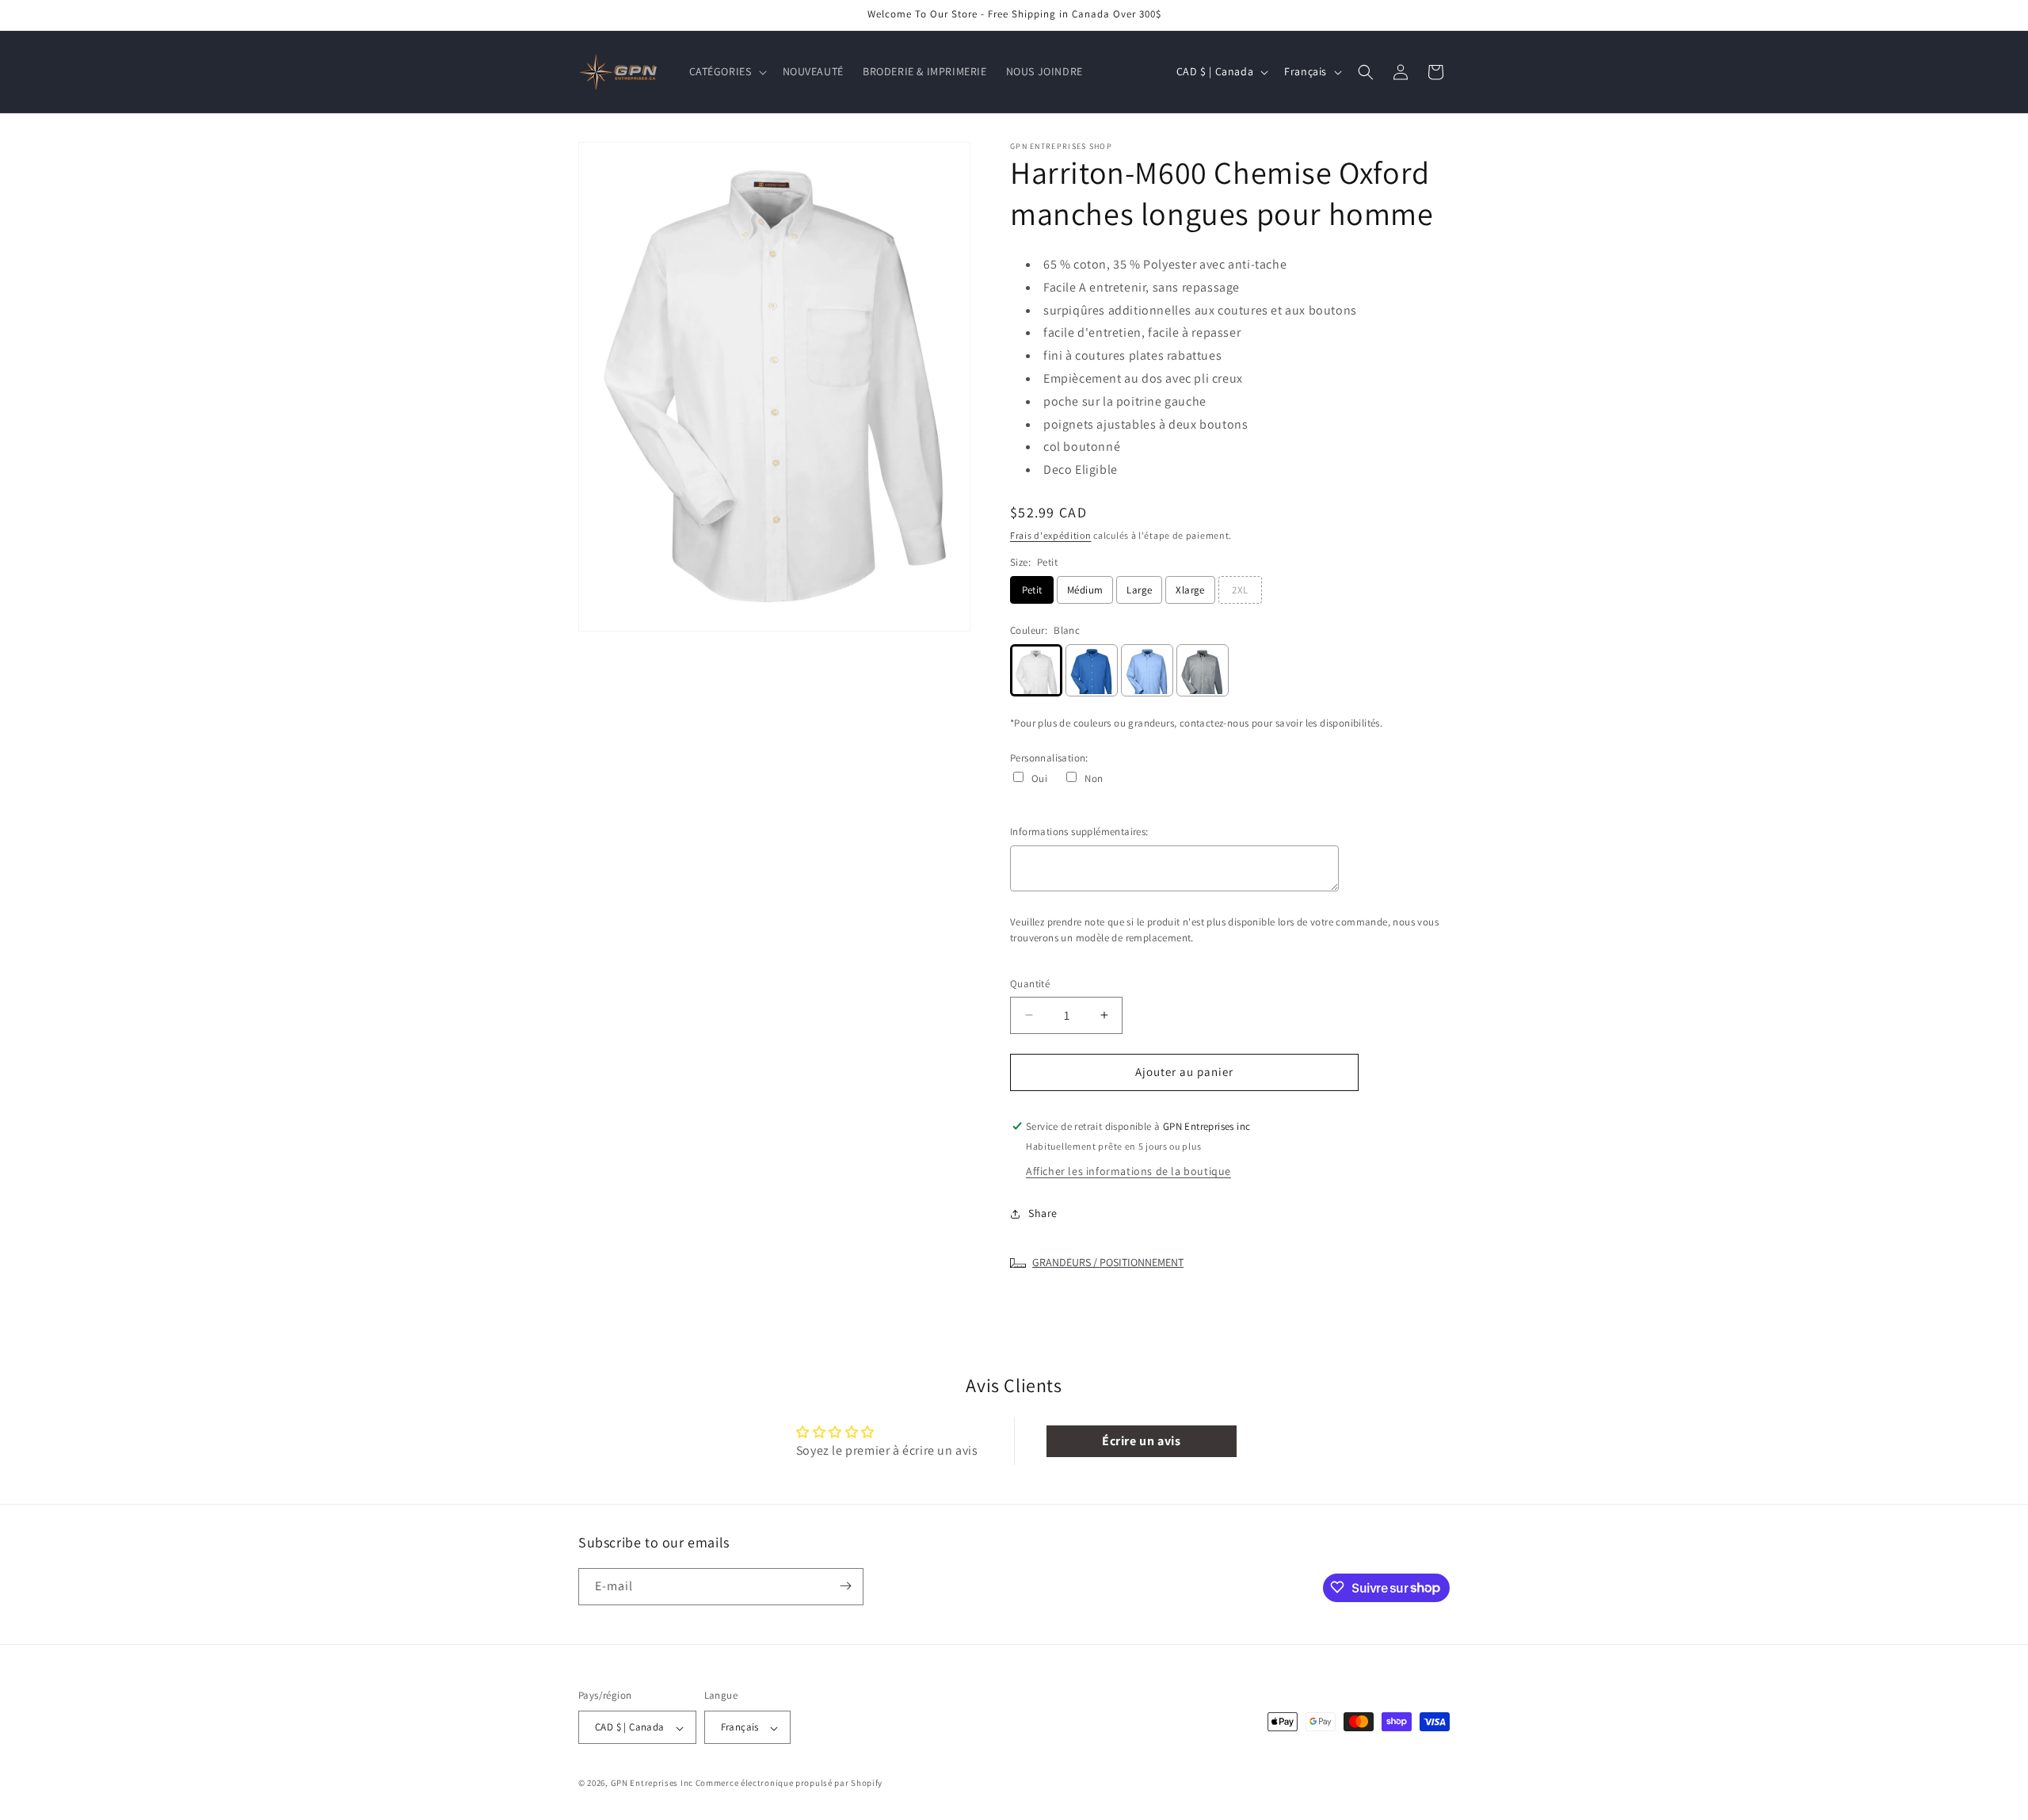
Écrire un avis (1141, 1441)
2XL (1240, 590)
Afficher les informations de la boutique (1128, 1171)
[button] (726, 71)
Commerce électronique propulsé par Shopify (789, 1784)
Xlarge (1190, 590)
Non (1094, 778)
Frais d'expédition (1051, 535)
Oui (1039, 778)
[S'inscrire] (845, 1586)
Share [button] (1043, 1213)
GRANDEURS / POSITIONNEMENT (1108, 1262)
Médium (1085, 590)
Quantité (1030, 984)
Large (1139, 590)
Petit (1032, 590)
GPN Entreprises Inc (652, 1784)
